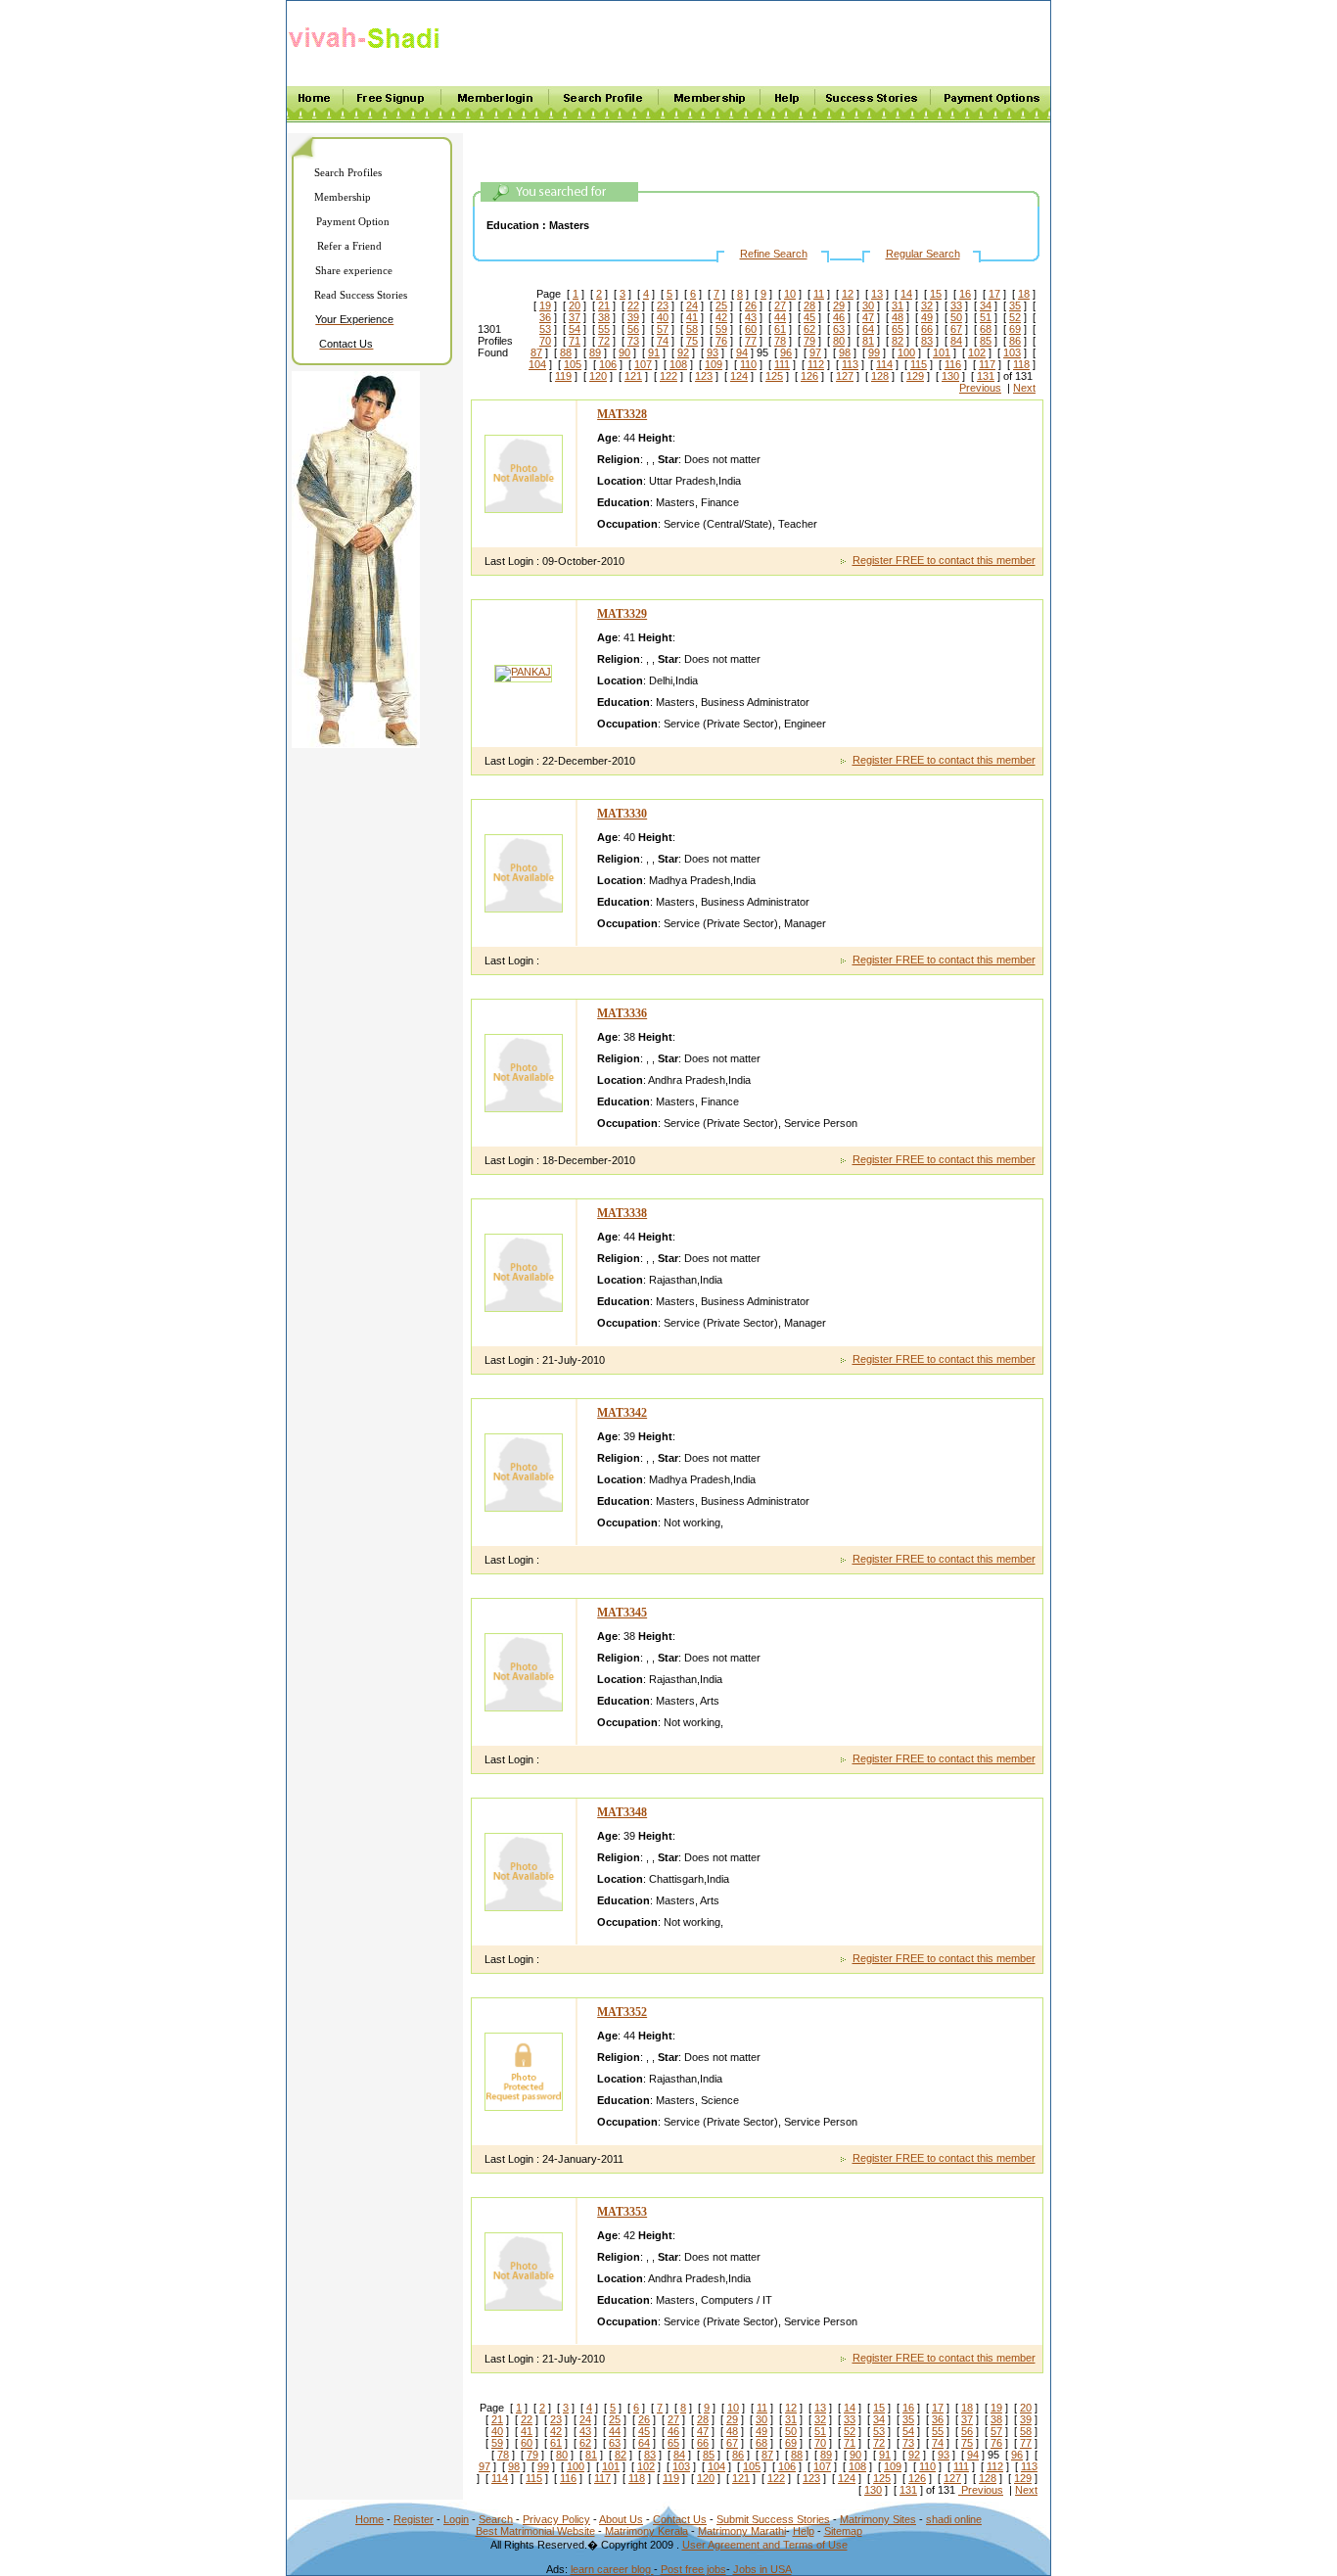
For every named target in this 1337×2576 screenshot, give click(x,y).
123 (704, 376)
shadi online (954, 2519)
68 (986, 329)
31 (898, 305)
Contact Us (680, 2519)
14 (906, 294)
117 (987, 364)
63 (839, 329)
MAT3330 (622, 814)
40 (663, 317)
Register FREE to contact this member (944, 560)
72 (604, 341)
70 (545, 341)
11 (819, 294)
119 (563, 376)
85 (986, 341)
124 (739, 376)
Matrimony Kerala (646, 2531)
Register (414, 2519)
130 (950, 376)
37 (575, 317)
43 (751, 317)
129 (915, 376)
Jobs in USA (762, 2569)
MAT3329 (622, 614)
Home (369, 2519)
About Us (621, 2519)
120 (598, 376)
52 (1015, 317)
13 (877, 294)
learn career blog (612, 2569)
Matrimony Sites (878, 2519)
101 (942, 352)
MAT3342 (622, 1413)
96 (786, 352)
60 (751, 329)
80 (839, 341)
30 (868, 305)
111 (782, 364)
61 (780, 329)
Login (456, 2519)
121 (633, 376)
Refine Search (774, 254)
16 (965, 294)
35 (1015, 305)
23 (663, 305)
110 (748, 364)
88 (566, 352)
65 (898, 329)
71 (575, 341)
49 (927, 317)
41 (692, 317)
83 (927, 341)
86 (1015, 341)
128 (880, 376)
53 (545, 329)
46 (839, 317)
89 (595, 352)
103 (1012, 352)
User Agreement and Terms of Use (765, 2545)
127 (845, 376)
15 (936, 294)
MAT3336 (622, 1013)
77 (751, 341)
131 (986, 376)
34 (986, 305)
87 (536, 352)
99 (874, 352)
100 (906, 352)
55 (604, 329)
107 (643, 364)
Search (496, 2519)
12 (848, 294)
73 (633, 341)
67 (956, 329)
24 (692, 305)
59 (721, 329)
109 (714, 364)
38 (604, 317)
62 (809, 329)
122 (668, 376)
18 (1024, 294)
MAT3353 (622, 2212)
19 (545, 305)
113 (850, 364)
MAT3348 (622, 1812)
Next (1024, 388)
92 (683, 352)
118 (1021, 364)
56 (633, 329)
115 (919, 364)
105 (573, 364)
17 (994, 294)
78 (780, 341)
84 (956, 341)
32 (927, 305)
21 (604, 305)
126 (809, 376)
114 (884, 364)
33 (956, 305)
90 (624, 352)
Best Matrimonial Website (535, 2531)
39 (633, 317)
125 (774, 376)
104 (537, 364)
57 (663, 329)
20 (575, 305)
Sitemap (843, 2531)
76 (721, 341)
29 (839, 305)
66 (927, 329)
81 (868, 341)
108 (678, 364)
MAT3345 (622, 1613)
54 (575, 329)
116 (953, 364)
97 (815, 352)
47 (868, 317)
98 (845, 352)
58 (692, 329)
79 (809, 341)
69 (1015, 329)
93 (713, 352)
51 (986, 317)
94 (742, 352)
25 (721, 305)
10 (790, 294)
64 (868, 329)
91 (654, 352)
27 (780, 305)
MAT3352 (622, 2012)
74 (663, 341)
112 (816, 364)
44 (780, 317)
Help (804, 2531)
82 (898, 341)
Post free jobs (693, 2569)
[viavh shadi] (368, 51)
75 (692, 341)
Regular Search (923, 254)
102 (977, 352)
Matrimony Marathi (742, 2531)
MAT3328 (622, 414)
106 (608, 364)
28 (809, 305)
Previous (980, 388)
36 (545, 317)
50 (956, 317)
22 (633, 305)
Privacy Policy (556, 2519)
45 (809, 317)
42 (721, 317)
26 (751, 305)
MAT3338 (622, 1213)
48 (898, 317)
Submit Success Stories (773, 2519)
